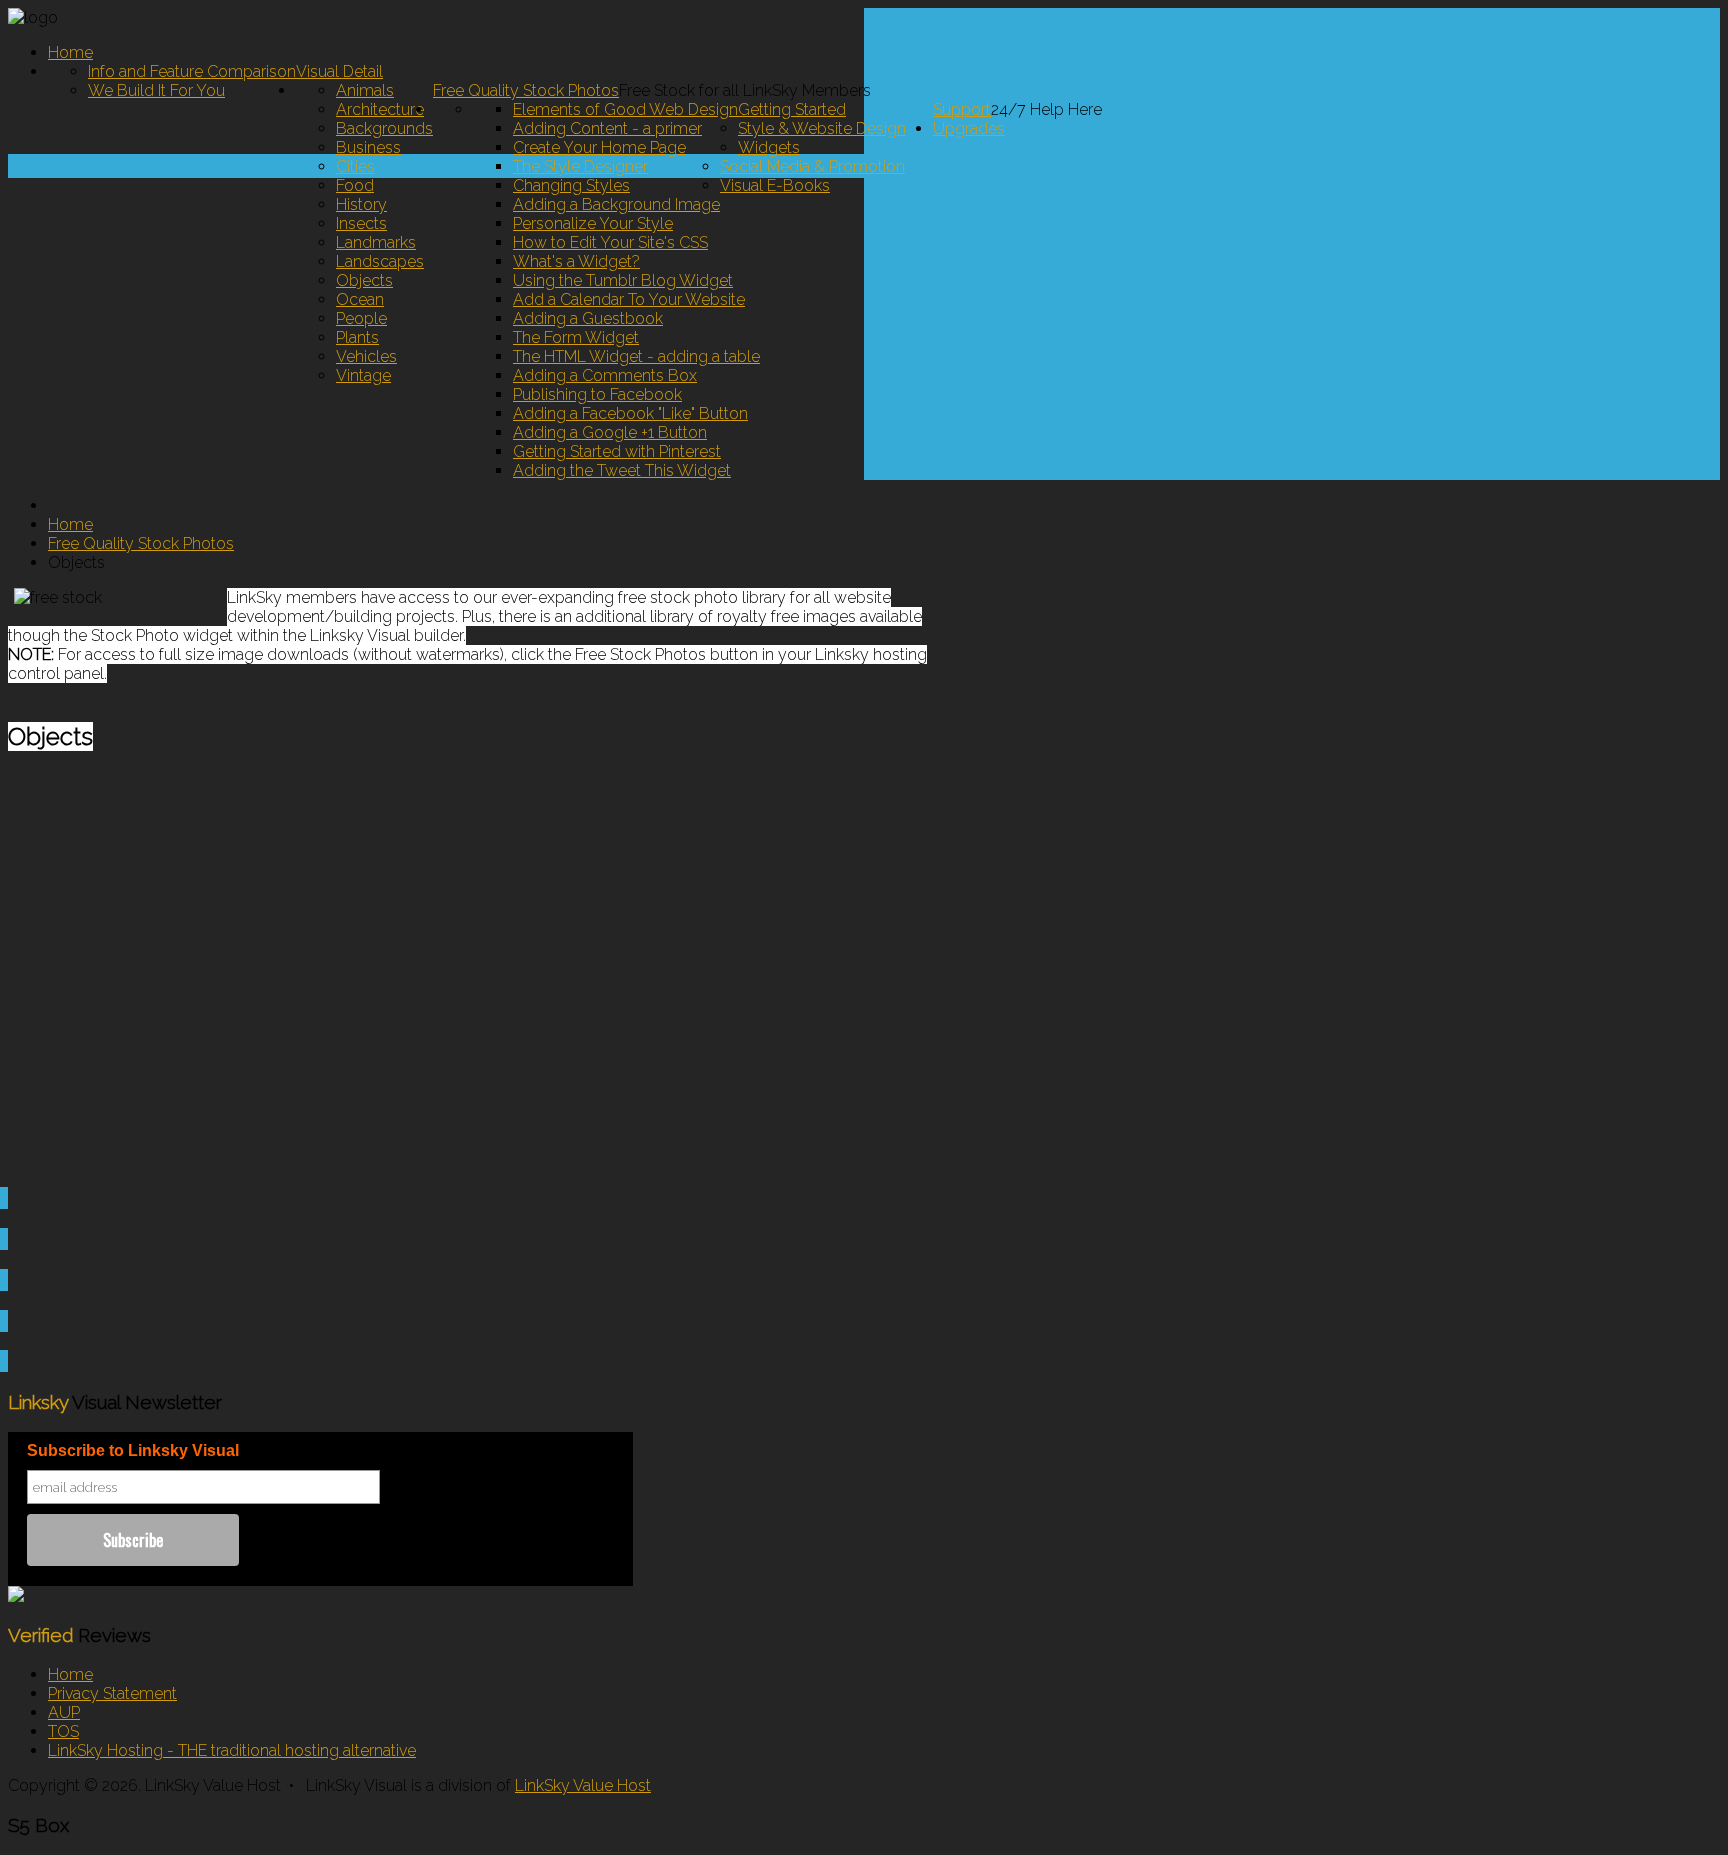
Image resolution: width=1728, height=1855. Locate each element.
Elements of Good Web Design (625, 109)
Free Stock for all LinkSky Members (745, 90)
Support (962, 109)
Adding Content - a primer (607, 128)
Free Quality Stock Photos (526, 90)
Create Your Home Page (599, 147)
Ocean (360, 299)
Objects (364, 280)
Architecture (380, 109)
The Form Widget (576, 337)
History (361, 204)
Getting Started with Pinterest (617, 451)
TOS (63, 1731)
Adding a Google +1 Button (610, 432)
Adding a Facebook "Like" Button (630, 413)
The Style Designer (580, 166)
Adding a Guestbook (588, 318)
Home (70, 52)
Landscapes (380, 261)
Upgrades (969, 128)
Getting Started (792, 109)
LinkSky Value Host (583, 1785)
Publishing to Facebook (597, 394)
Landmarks (376, 242)
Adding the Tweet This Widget (622, 470)
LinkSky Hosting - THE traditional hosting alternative (232, 1750)
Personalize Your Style (593, 223)
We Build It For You (156, 90)
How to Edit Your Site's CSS (610, 242)
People (361, 318)
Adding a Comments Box (605, 375)
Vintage (363, 375)
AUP (64, 1712)
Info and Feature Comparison (192, 71)
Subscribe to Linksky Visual (133, 1450)
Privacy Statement (112, 1693)
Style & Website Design (822, 128)
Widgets (769, 147)
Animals (365, 90)
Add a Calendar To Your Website (629, 299)
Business (368, 147)
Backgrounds (384, 128)
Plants (357, 337)
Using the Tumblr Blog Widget (623, 280)
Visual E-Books (775, 185)
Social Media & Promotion (812, 166)
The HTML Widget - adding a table (636, 356)
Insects (361, 223)
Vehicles (366, 356)
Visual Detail (339, 71)
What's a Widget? (576, 261)
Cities (355, 166)
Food (355, 185)
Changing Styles (571, 185)
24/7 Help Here (1046, 109)
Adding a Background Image (616, 204)
